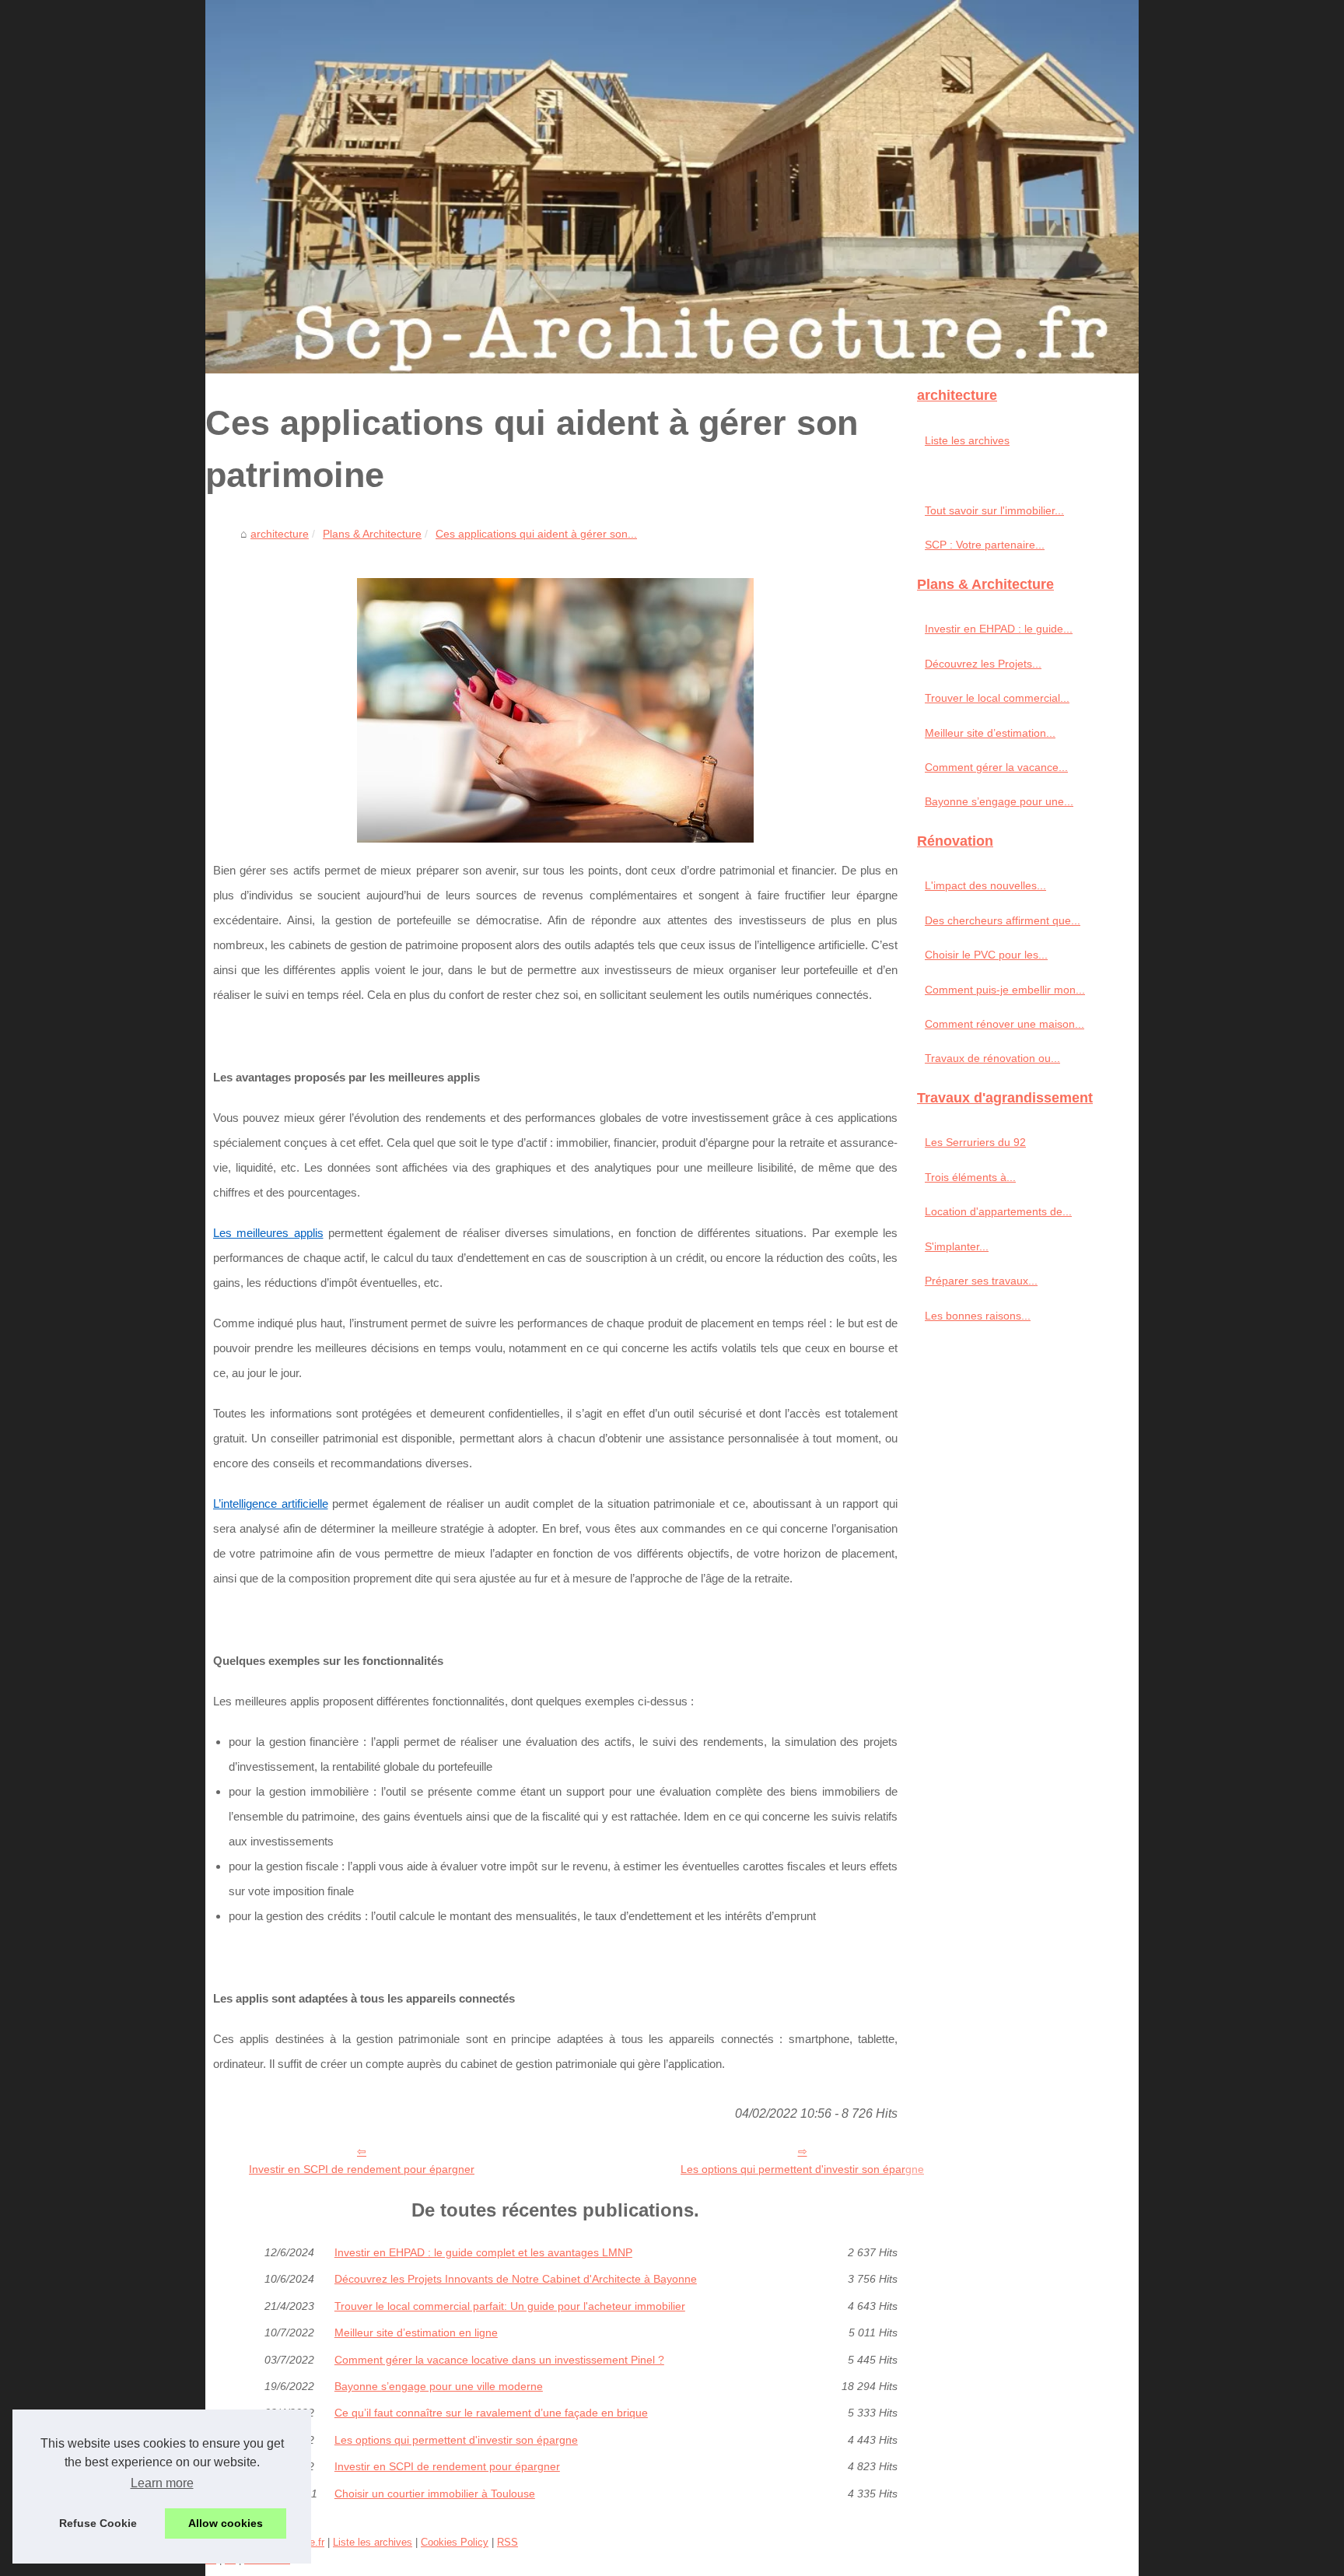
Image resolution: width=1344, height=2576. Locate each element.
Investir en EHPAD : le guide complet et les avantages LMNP (483, 2252)
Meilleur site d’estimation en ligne (416, 2332)
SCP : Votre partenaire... (985, 545)
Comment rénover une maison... (1004, 1024)
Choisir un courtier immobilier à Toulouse (435, 2494)
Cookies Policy (455, 2542)
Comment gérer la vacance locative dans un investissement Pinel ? (499, 2360)
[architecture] (672, 187)
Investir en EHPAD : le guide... (999, 629)
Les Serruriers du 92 (975, 1142)
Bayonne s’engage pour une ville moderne (439, 2386)
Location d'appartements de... (998, 1211)
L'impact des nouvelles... (985, 885)
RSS (507, 2542)
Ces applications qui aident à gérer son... (536, 534)
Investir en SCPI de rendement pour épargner (362, 2169)
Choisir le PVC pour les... (986, 955)
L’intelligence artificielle (271, 1504)
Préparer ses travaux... (981, 1281)
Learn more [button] (162, 2483)
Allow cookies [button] (226, 2523)
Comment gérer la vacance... (996, 767)
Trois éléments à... (970, 1177)
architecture (280, 534)
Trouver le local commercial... (997, 698)
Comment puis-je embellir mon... (1005, 990)
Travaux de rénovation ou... (992, 1058)
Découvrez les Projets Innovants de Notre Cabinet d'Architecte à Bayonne (516, 2279)
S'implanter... (957, 1246)
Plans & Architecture (372, 534)
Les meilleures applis (268, 1233)
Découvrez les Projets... (983, 664)
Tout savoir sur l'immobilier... (994, 510)
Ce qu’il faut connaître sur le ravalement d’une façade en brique (491, 2413)
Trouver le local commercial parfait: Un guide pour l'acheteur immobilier (510, 2306)
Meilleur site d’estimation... (990, 733)
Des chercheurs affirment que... (1003, 920)
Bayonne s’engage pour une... (999, 801)
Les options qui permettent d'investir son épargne (802, 2169)
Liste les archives (967, 440)
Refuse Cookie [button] (98, 2523)
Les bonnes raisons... (978, 1316)
